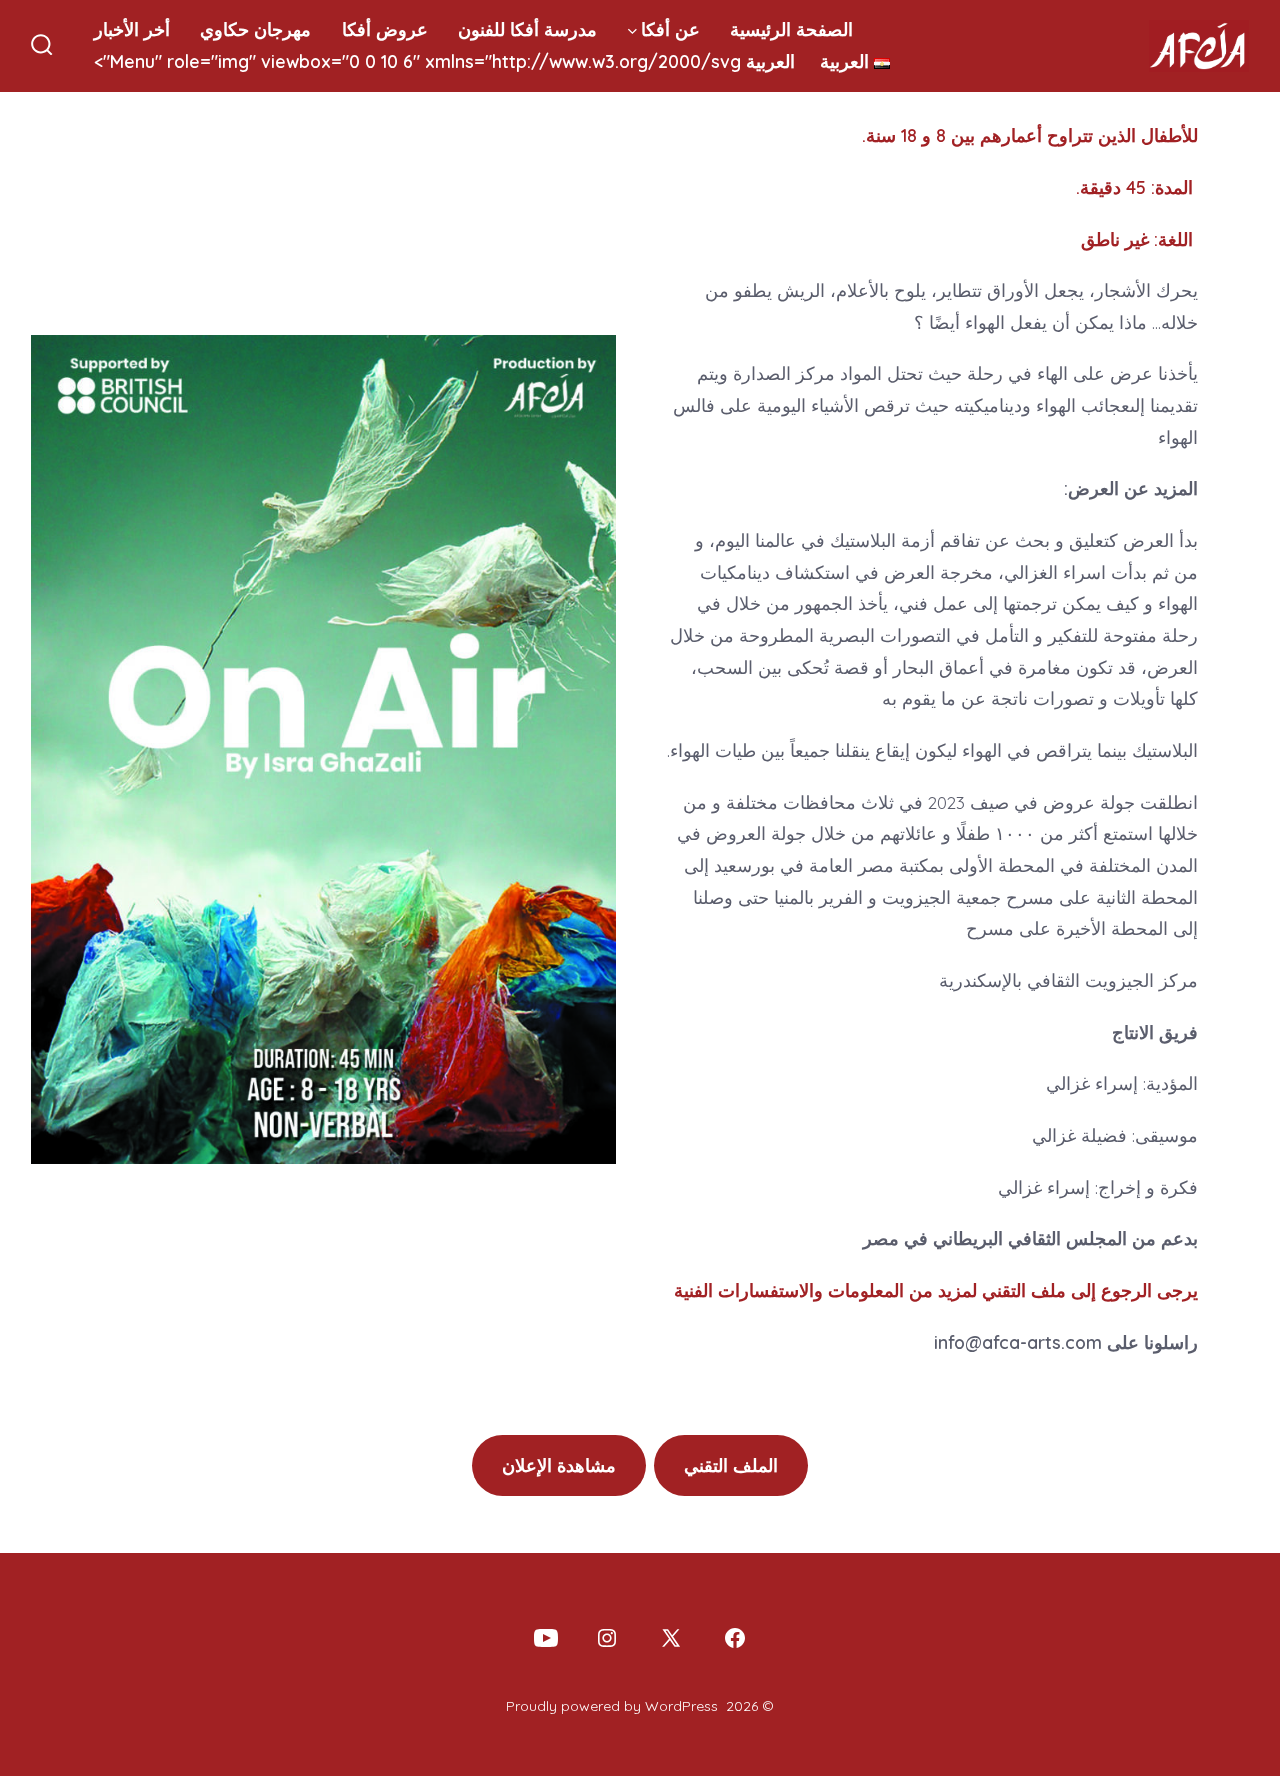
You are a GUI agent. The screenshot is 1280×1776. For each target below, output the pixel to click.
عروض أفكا (385, 29)
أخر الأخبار (132, 29)
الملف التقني (731, 1465)
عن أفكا (670, 29)
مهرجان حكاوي (255, 29)
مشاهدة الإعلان (559, 1465)
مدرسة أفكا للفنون (527, 29)
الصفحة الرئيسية (791, 29)
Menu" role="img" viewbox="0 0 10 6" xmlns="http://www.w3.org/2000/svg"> (481, 61)
